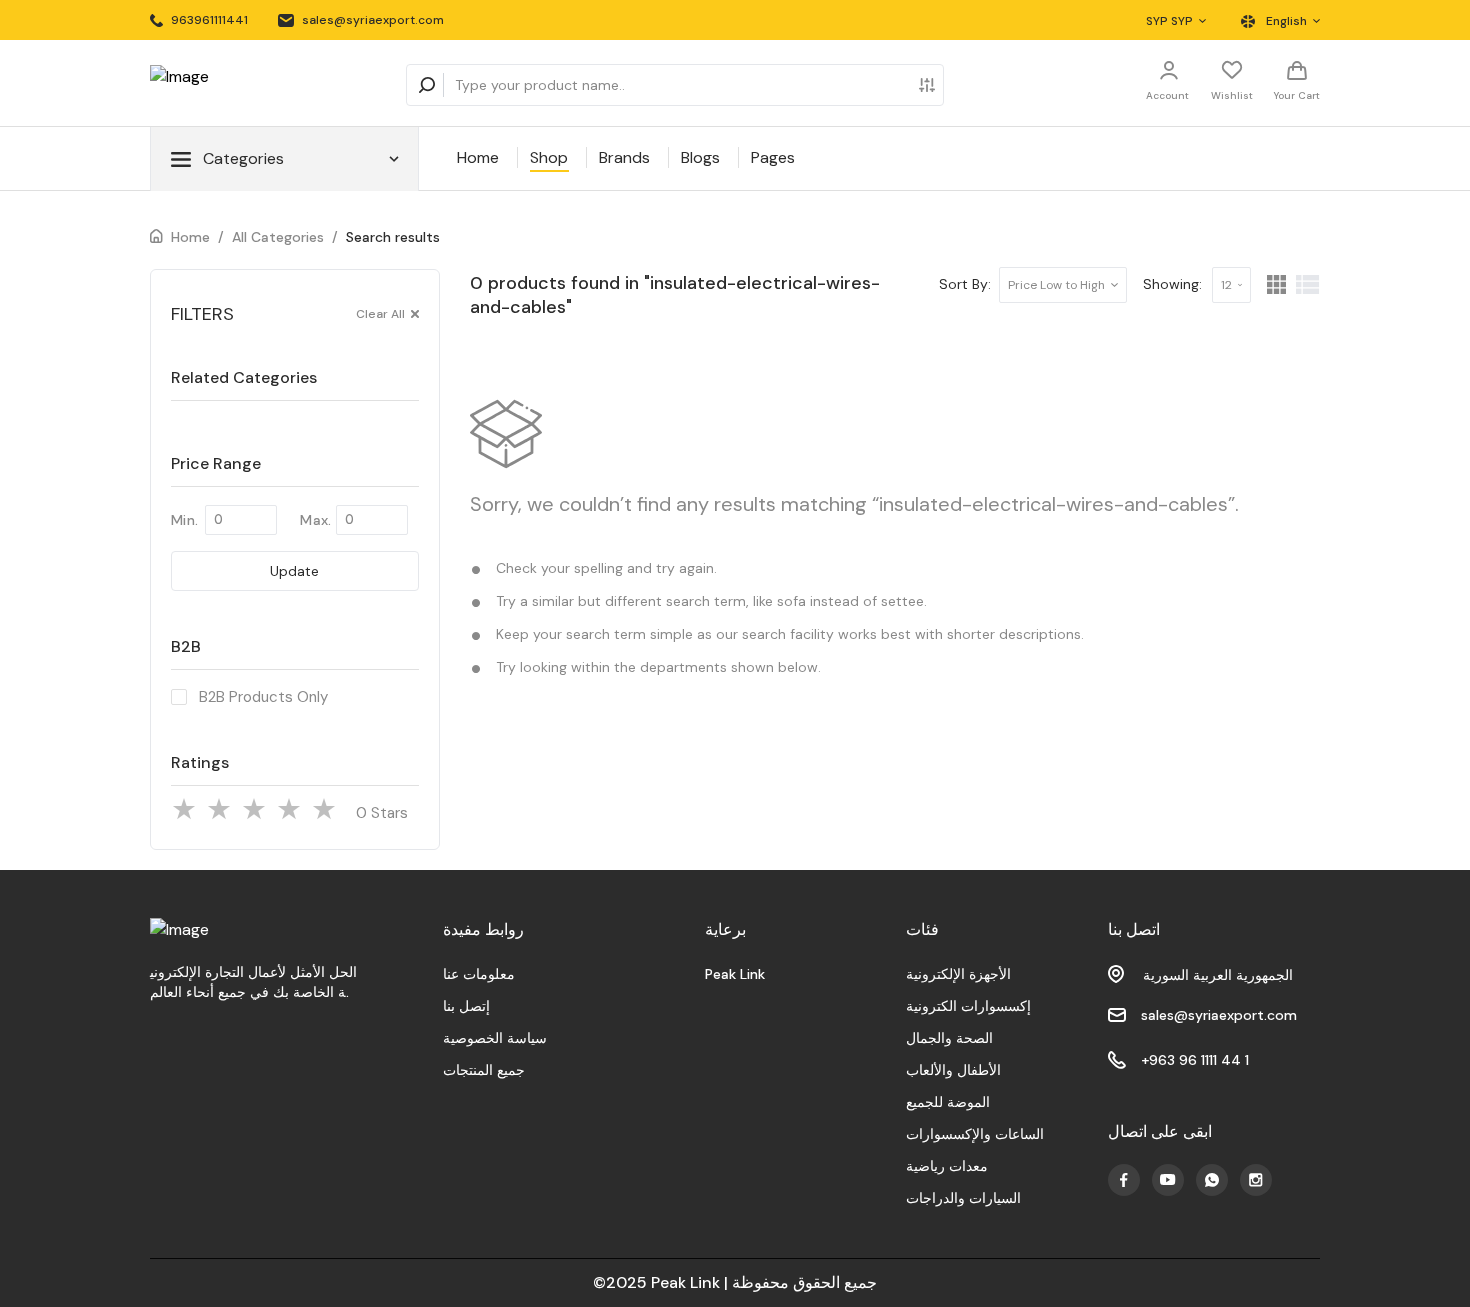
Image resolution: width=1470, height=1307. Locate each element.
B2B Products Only (263, 697)
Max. (315, 520)
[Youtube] (1124, 1180)
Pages (773, 157)
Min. (184, 520)
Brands (624, 157)
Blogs (700, 157)
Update (294, 571)
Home (478, 157)
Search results (393, 237)
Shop (549, 157)
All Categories (278, 237)
